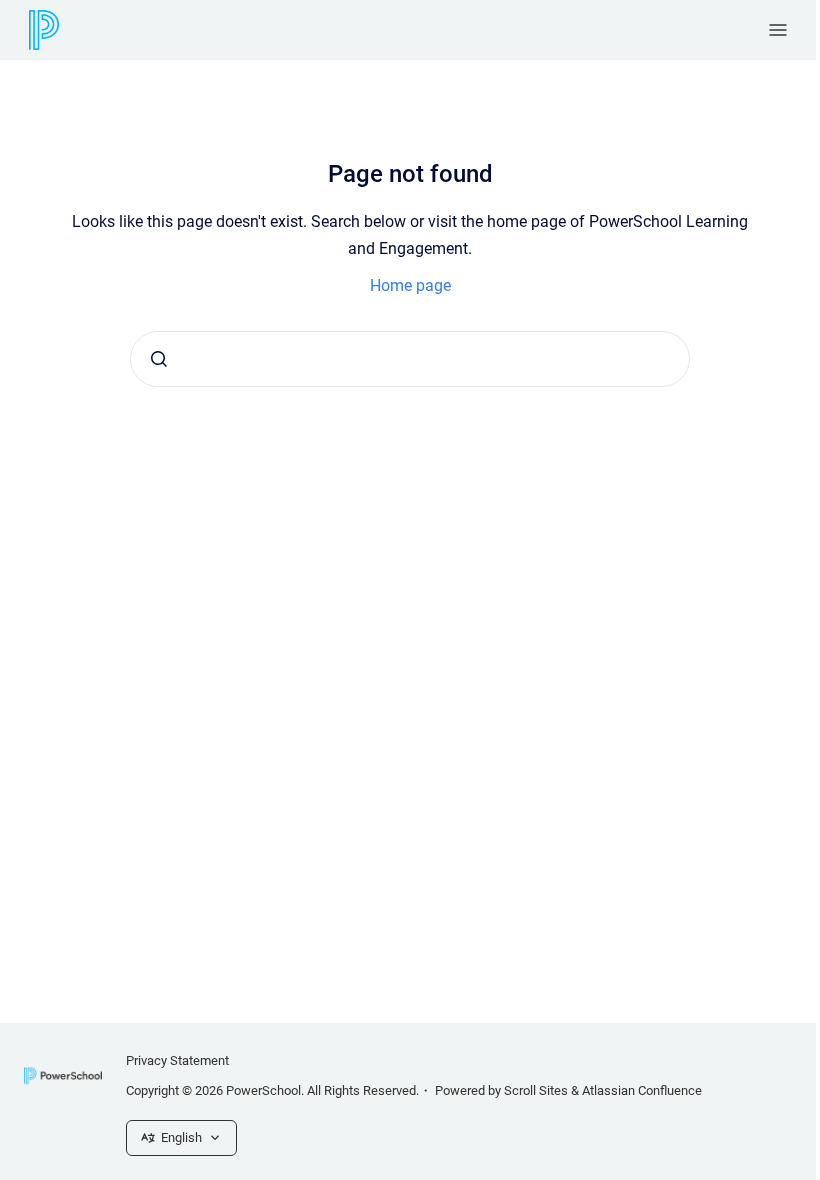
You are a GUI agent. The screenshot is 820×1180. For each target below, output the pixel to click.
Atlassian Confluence (642, 1090)
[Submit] (159, 359)
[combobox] (410, 359)
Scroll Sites (536, 1090)
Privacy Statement (177, 1060)
